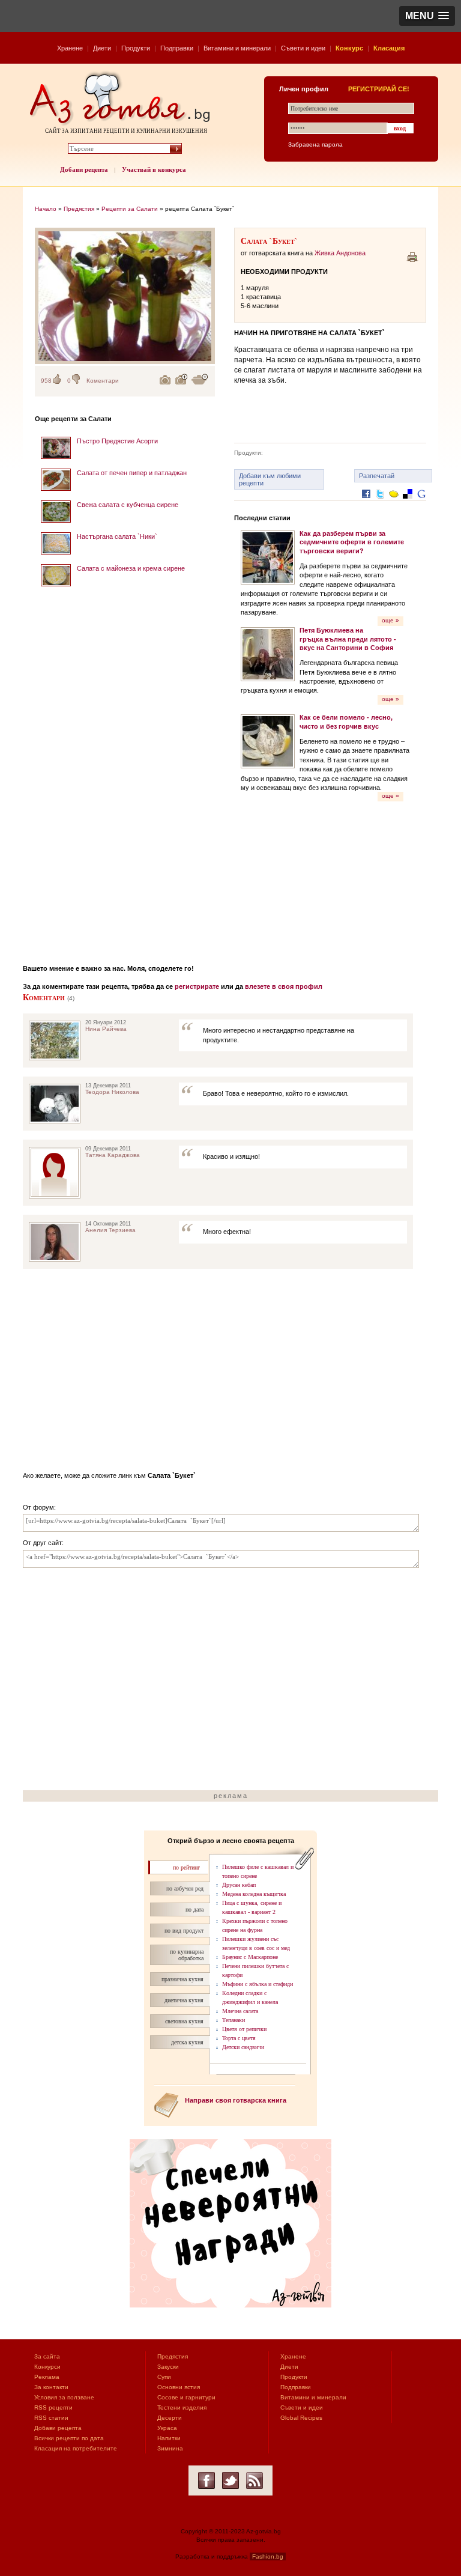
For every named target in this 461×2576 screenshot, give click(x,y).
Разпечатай (377, 476)
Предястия (79, 209)
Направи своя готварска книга (236, 2100)
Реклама (47, 2377)
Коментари (103, 381)
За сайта (47, 2356)
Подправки (177, 48)
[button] (427, 16)
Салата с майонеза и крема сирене (131, 568)
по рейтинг (186, 1867)
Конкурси (47, 2367)
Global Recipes (301, 2418)
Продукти (136, 48)
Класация (389, 48)
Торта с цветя (239, 2038)
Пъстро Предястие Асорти (117, 441)
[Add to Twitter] (380, 503)
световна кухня (184, 2021)
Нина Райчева (106, 1029)
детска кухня (187, 2042)
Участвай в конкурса (154, 169)
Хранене (70, 48)
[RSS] (255, 2480)
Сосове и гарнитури (186, 2397)
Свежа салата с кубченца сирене (128, 505)
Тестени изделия (182, 2407)
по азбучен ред (185, 1888)
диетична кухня (184, 2000)
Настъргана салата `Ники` (117, 536)
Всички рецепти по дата (69, 2438)
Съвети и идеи (303, 48)
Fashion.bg (268, 2556)
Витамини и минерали (237, 48)
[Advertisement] (125, 771)
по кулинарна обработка (187, 1955)
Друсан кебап (239, 1885)
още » (390, 620)
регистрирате (197, 986)
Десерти (170, 2418)
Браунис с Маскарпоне (250, 1957)
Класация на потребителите (76, 2448)
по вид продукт (184, 1930)
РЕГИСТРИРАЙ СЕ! (379, 89)
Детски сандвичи (243, 2047)
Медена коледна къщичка (254, 1894)
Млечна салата (240, 2011)
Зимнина (170, 2448)
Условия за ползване (64, 2397)
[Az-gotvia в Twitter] (230, 2480)
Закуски (168, 2367)
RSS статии (51, 2418)
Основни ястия (179, 2387)
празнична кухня (182, 1979)
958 (46, 381)
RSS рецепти (53, 2407)
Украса (167, 2428)
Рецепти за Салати (130, 209)
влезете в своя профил (284, 986)
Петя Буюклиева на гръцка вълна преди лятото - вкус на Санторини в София (348, 639)
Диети (102, 48)
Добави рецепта (84, 169)
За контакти (51, 2387)
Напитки (169, 2438)
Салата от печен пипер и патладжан (132, 473)
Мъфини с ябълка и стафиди (258, 1984)
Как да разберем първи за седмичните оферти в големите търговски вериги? (352, 542)
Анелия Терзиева (110, 1230)
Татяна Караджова (113, 1155)
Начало (46, 209)
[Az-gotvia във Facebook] (206, 2480)
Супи (164, 2377)
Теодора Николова (112, 1092)
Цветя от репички (244, 2029)
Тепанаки (234, 2020)
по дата (194, 1909)
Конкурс (349, 48)
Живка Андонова (340, 253)
